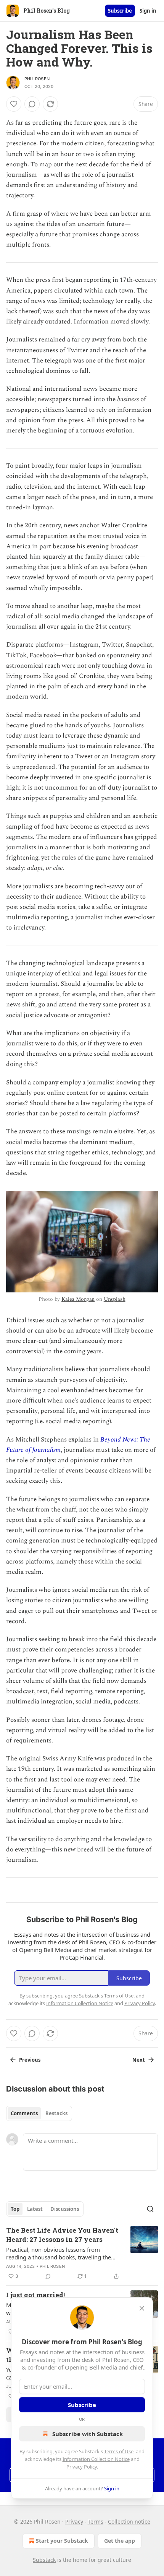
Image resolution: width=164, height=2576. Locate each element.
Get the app (120, 2541)
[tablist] (39, 2113)
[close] (142, 2308)
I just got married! (35, 2295)
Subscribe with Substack (88, 2434)
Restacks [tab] (56, 2113)
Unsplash (115, 1299)
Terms (96, 2522)
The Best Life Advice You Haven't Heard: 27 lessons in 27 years (62, 2235)
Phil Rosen (37, 79)
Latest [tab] (35, 2209)
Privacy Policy (82, 2467)
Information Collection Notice (96, 2459)
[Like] (14, 104)
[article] (82, 2253)
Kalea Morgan (78, 1299)
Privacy (74, 2522)
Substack (44, 2560)
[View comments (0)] (32, 104)
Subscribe (120, 11)
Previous (30, 2060)
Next (139, 2060)
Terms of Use (119, 2451)
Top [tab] (15, 2209)
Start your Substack (62, 2541)
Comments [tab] (24, 2113)
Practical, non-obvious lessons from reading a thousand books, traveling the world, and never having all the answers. (59, 2253)
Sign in (148, 11)
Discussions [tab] (65, 2209)
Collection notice (129, 2522)
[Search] (150, 2209)
